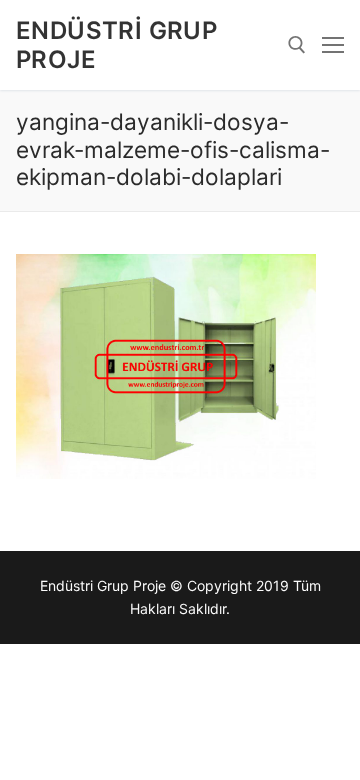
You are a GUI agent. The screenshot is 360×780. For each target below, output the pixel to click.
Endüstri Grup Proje (116, 45)
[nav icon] (333, 45)
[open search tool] (297, 45)
